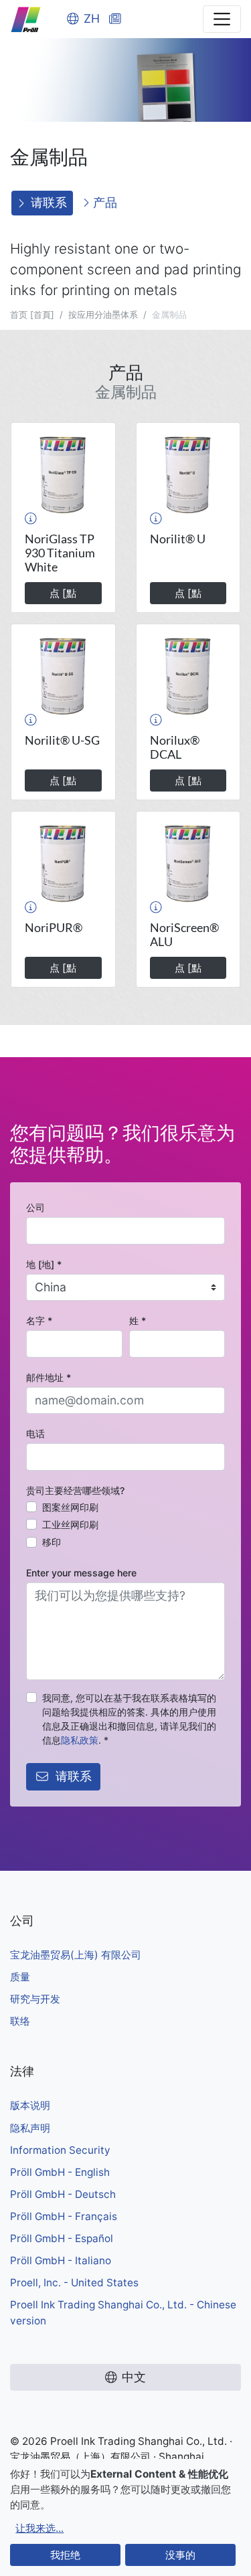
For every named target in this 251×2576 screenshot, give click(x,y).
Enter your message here (81, 1573)
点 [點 (63, 593)
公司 (35, 1207)
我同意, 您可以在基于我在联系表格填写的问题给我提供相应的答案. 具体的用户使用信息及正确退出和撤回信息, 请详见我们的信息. (129, 1719)
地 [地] (44, 1264)
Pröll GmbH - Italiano (61, 2261)
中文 (134, 2377)
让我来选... (39, 2528)
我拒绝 (65, 2555)
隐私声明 (30, 2128)
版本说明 (30, 2105)
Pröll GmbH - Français (64, 2216)
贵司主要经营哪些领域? (75, 1490)
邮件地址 (49, 1377)
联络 (20, 2021)
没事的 (180, 2555)
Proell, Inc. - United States (74, 2283)
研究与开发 (35, 1999)
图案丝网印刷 (70, 1507)
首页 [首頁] (32, 314)
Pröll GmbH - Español (62, 2238)
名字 (39, 1320)
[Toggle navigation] (222, 19)
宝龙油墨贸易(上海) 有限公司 (76, 1955)
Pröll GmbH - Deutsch (63, 2194)
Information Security (60, 2150)
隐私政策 (80, 1740)
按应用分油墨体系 (103, 314)
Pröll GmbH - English (60, 2172)
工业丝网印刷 (70, 1525)
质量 (20, 1977)
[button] (31, 519)
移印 (52, 1542)
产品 (103, 202)
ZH (92, 18)
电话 (35, 1434)
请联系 (49, 202)
